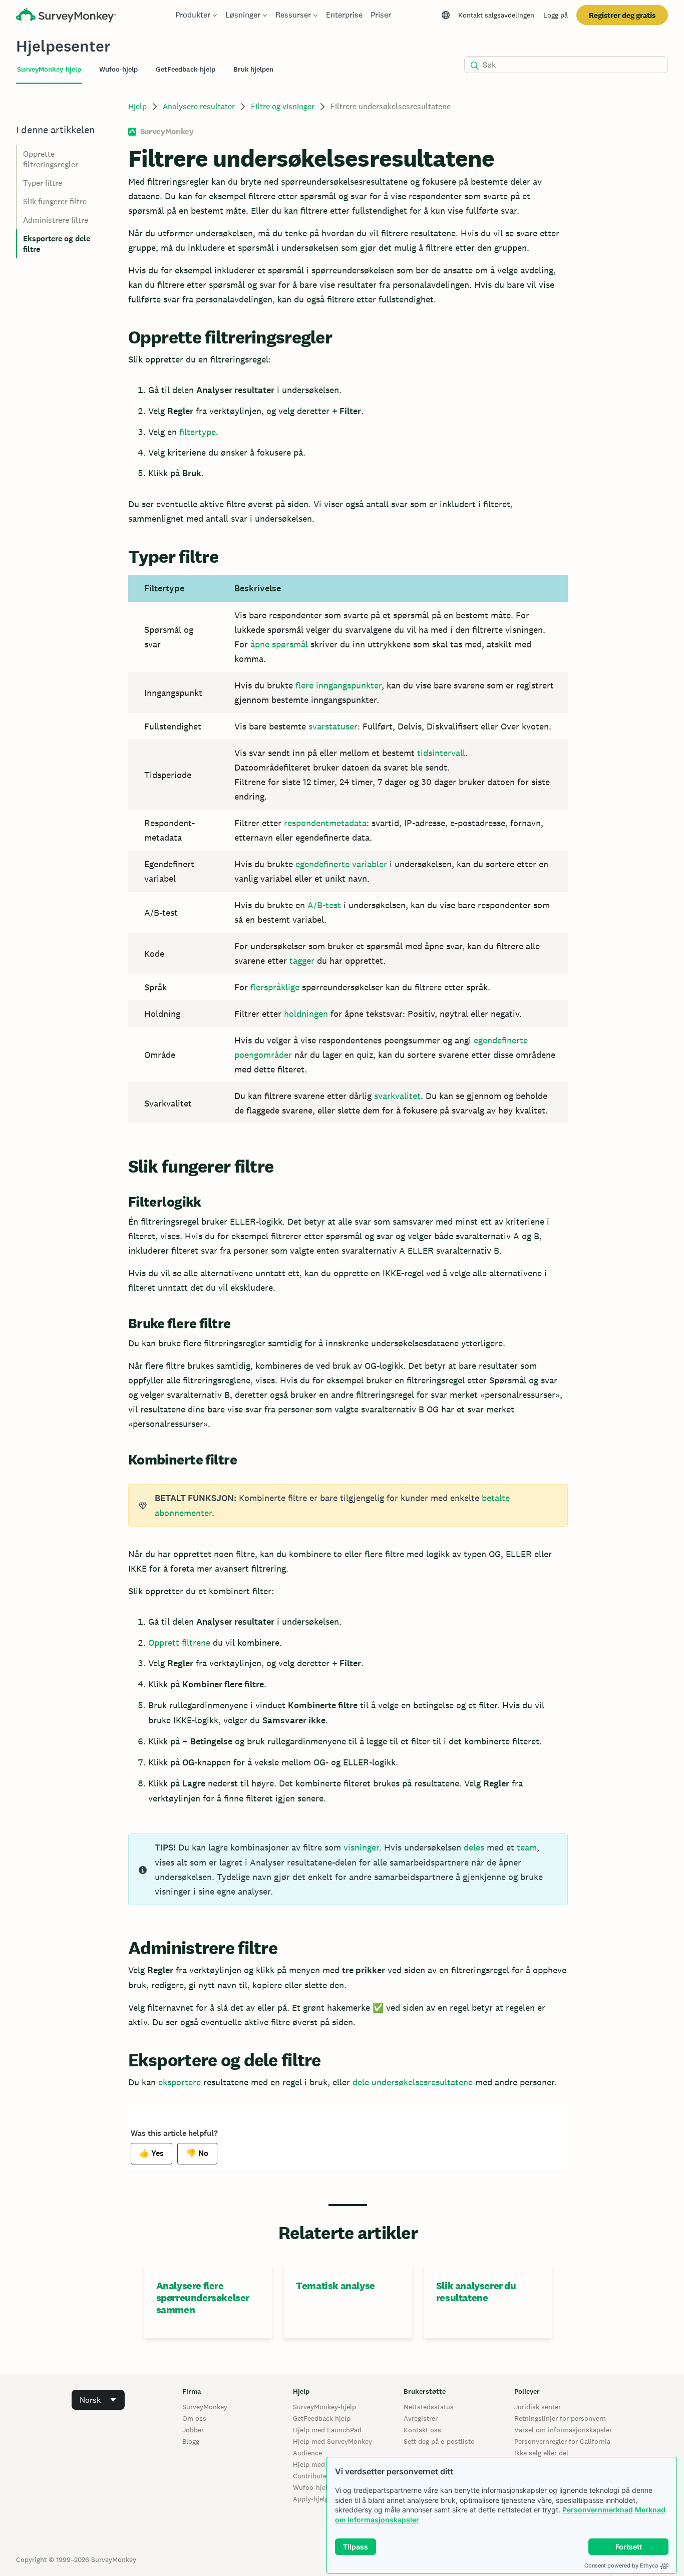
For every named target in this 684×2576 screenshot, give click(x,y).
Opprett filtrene (179, 1642)
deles (474, 1847)
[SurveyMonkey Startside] (66, 16)
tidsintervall (441, 753)
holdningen (306, 1014)
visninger (361, 1847)
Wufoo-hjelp (312, 2487)
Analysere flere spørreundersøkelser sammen (203, 2298)
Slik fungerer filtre (55, 202)
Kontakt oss (422, 2430)
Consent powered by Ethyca (621, 2565)
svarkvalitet (397, 1096)
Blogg (191, 2441)
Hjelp (137, 106)
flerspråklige (275, 987)
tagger (302, 961)
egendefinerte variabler (341, 864)
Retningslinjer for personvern (560, 2418)
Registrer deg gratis (622, 15)
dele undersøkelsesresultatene (413, 2082)
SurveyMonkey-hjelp (324, 2407)
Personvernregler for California (562, 2441)
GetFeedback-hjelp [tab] (186, 69)
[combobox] (98, 2400)
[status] (348, 1505)
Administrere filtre (56, 220)
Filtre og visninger (283, 106)
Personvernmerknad (598, 2510)
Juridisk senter (538, 2407)
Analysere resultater (199, 106)
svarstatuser (333, 726)
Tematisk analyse (335, 2286)
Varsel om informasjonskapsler (563, 2430)
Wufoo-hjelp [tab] (118, 69)
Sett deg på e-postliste (439, 2441)
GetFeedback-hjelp (322, 2418)
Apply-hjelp (311, 2499)
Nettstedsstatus (429, 2407)
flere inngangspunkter (338, 685)
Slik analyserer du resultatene (476, 2292)
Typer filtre (43, 183)
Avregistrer (421, 2418)
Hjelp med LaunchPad (327, 2430)
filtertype (198, 432)
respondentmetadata (325, 823)
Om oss (194, 2418)
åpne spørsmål (279, 644)
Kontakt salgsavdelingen (496, 15)
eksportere (180, 2082)
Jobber (193, 2430)
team (527, 1847)
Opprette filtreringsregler (51, 159)
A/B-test (324, 905)
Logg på (556, 15)
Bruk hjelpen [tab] (253, 69)
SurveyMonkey (205, 2407)
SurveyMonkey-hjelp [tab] (49, 69)
